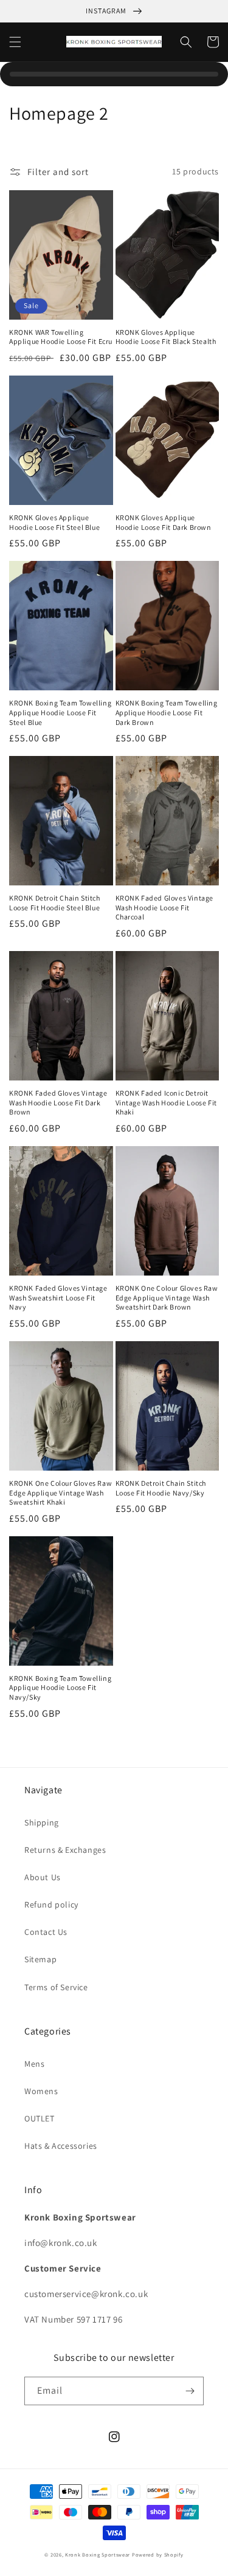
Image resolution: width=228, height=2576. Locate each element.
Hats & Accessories (61, 2146)
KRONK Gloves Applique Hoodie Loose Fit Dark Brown (164, 522)
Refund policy (51, 1905)
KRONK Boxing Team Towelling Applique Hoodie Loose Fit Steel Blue (60, 712)
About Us (43, 1877)
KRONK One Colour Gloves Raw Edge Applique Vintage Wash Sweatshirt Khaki (60, 1492)
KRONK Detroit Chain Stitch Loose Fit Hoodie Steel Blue (55, 903)
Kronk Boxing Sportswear (98, 2554)
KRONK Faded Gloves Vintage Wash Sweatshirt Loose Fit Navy (58, 1297)
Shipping (42, 1822)
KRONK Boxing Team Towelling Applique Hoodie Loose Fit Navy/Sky (60, 1688)
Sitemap (40, 1959)
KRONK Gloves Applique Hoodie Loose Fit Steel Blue (54, 522)
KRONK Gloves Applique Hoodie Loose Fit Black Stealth (166, 337)
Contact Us (46, 1932)
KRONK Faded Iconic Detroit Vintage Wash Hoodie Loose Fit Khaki (166, 1102)
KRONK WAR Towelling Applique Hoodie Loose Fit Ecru (61, 337)
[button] (15, 42)
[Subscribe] (190, 2391)
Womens (41, 2091)
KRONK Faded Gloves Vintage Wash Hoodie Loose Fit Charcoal (165, 907)
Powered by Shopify (158, 2554)
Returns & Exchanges (65, 1850)
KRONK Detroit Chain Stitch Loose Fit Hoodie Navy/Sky (161, 1488)
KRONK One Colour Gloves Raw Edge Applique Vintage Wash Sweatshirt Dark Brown (167, 1297)
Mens (34, 2064)
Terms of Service (56, 1987)
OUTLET (40, 2118)
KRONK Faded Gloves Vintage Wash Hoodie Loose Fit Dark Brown (58, 1102)
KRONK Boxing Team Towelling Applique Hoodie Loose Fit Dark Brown (167, 712)
